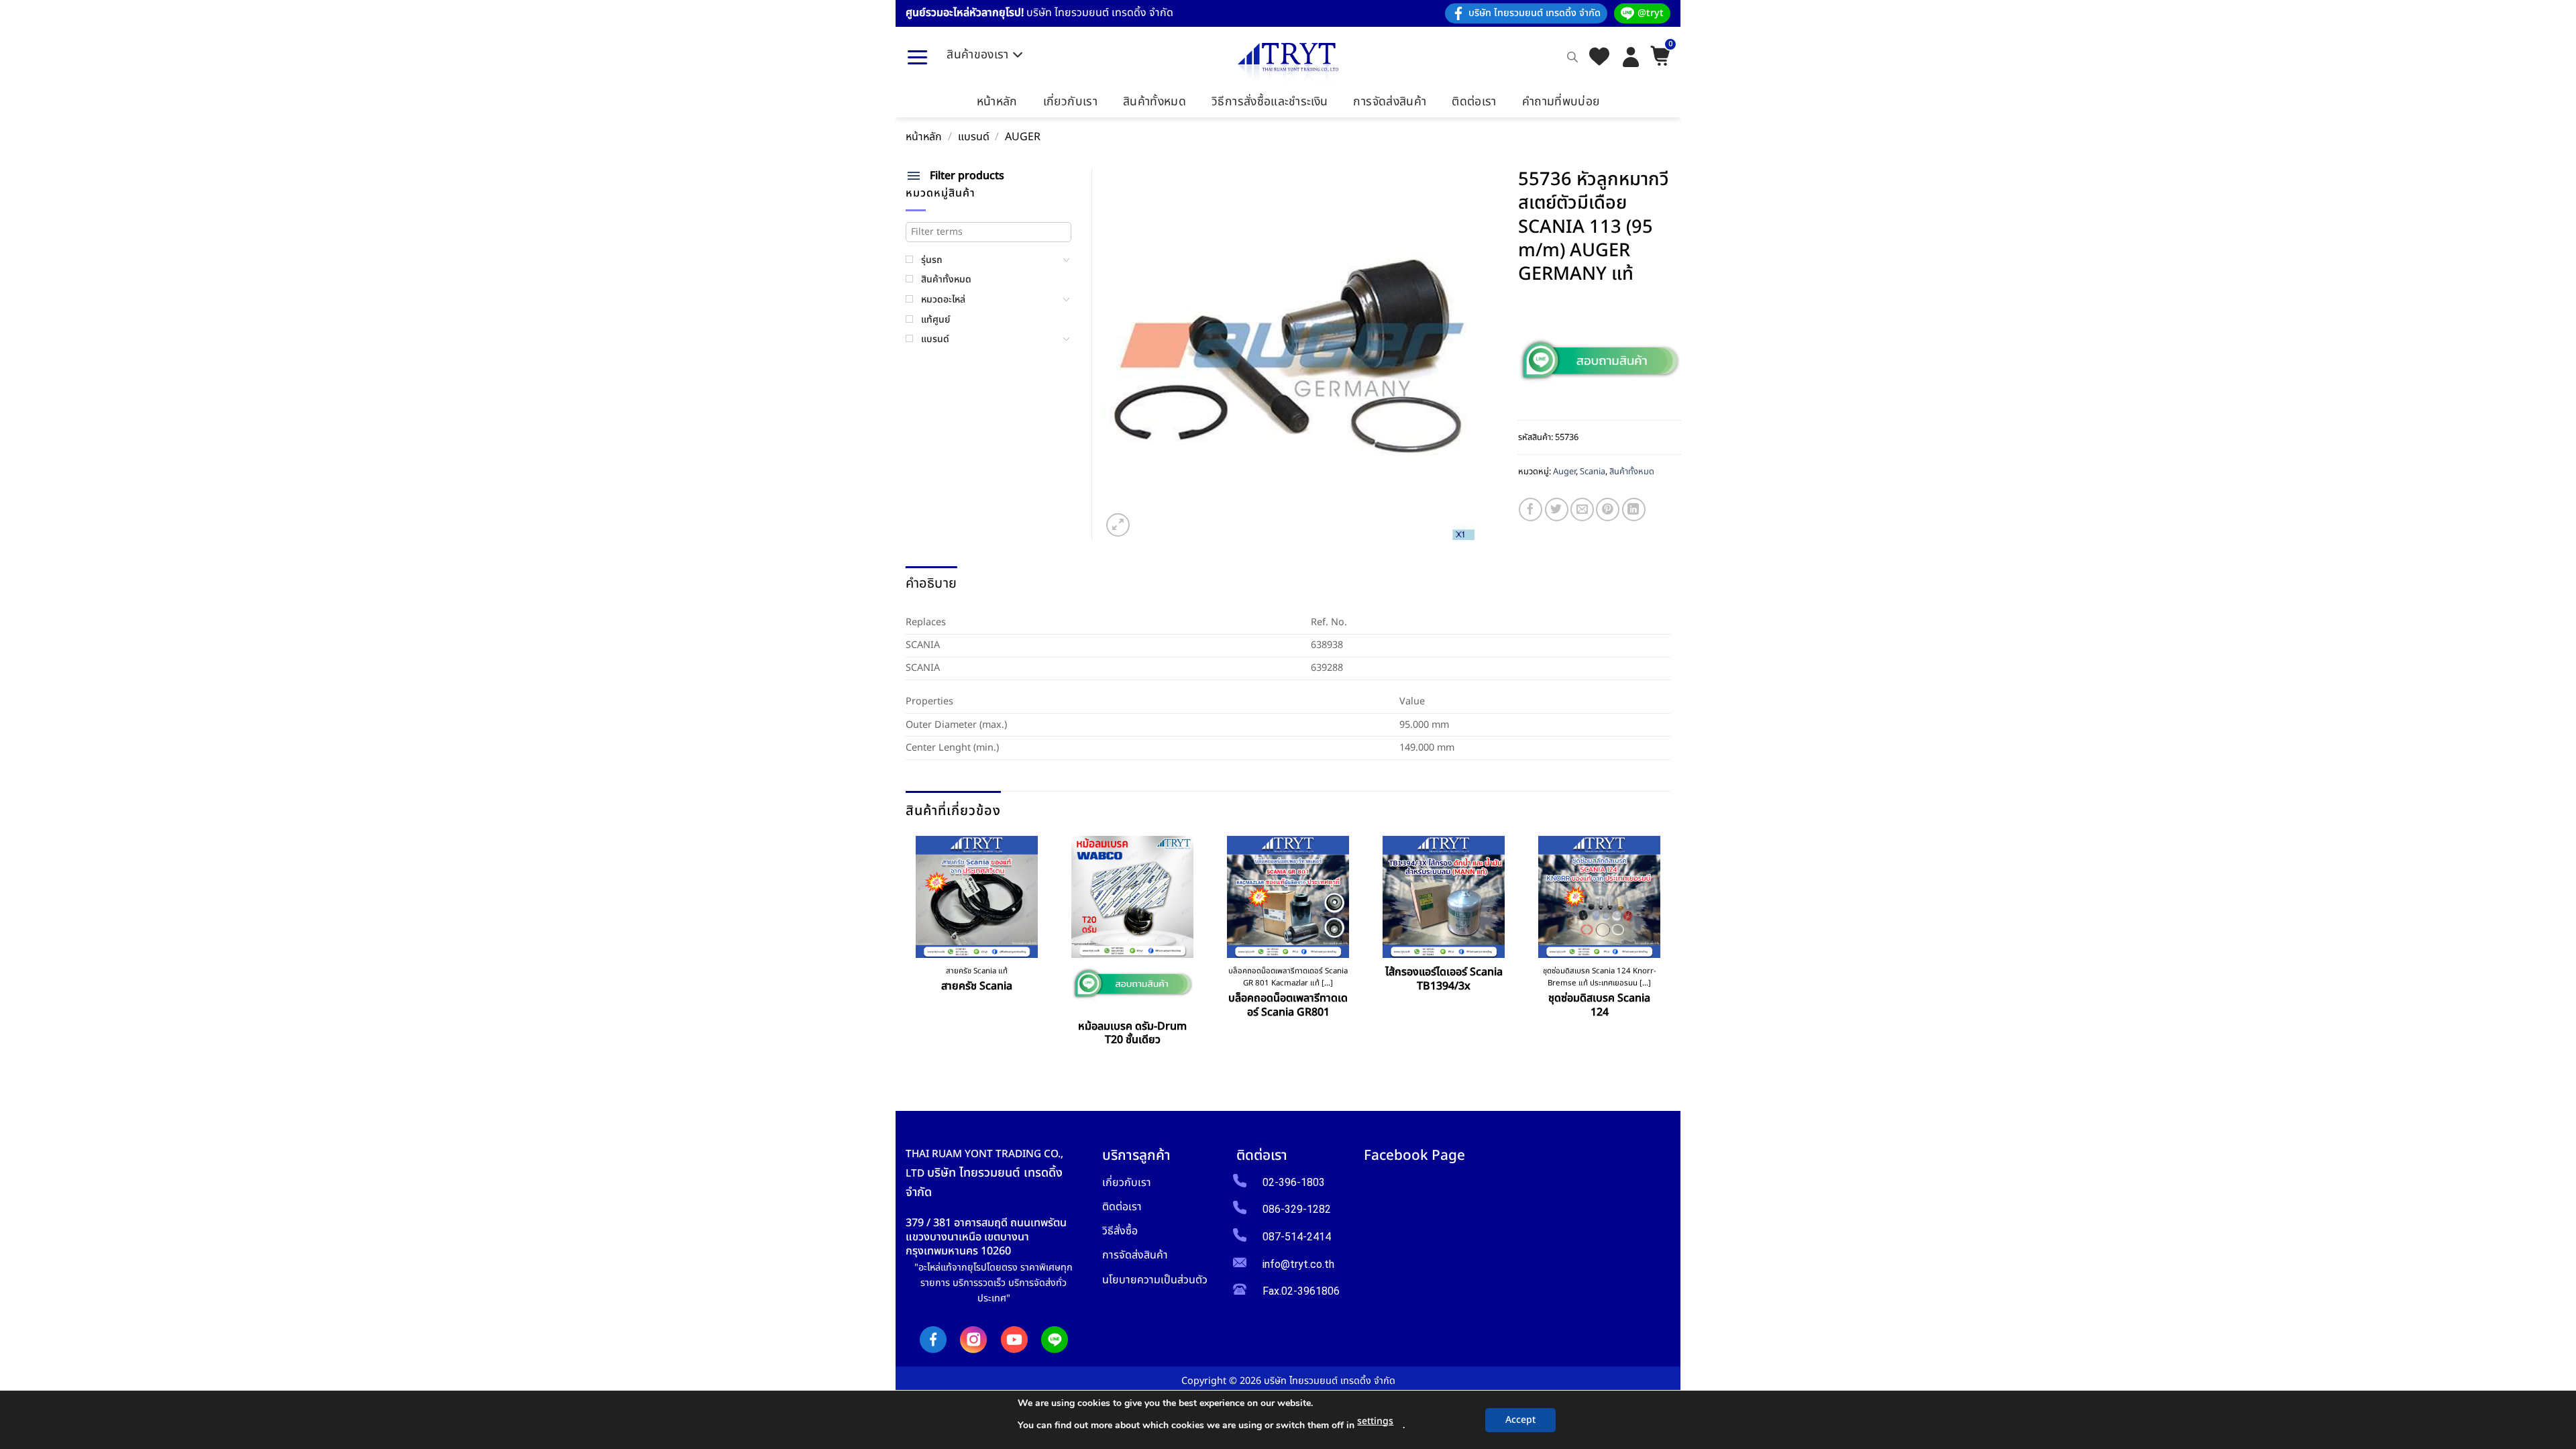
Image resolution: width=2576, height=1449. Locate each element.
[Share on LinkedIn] (1634, 509)
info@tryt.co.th (1298, 1264)
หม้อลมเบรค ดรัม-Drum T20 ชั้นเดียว (1132, 1034)
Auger (1023, 137)
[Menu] (917, 57)
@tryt (1651, 13)
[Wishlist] (1599, 57)
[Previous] (911, 953)
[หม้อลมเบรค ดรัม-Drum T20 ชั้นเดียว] (1132, 897)
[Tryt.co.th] (1288, 64)
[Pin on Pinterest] (1608, 509)
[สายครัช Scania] (977, 897)
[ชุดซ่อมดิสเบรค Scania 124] (1599, 897)
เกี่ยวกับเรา (1070, 102)
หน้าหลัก (997, 102)
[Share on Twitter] (1557, 509)
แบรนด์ (974, 137)
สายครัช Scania (977, 986)
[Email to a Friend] (1582, 509)
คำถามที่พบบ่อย (1561, 102)
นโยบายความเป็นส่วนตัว (1155, 1280)
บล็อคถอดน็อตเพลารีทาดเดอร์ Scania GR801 (1288, 1006)
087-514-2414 (1297, 1237)
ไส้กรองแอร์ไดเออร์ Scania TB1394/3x (1444, 979)
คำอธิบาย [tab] (931, 584)
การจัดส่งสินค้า (1390, 102)
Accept (1520, 1420)
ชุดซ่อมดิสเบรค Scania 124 (1599, 1006)
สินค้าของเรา (978, 55)
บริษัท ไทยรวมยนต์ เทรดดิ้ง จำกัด (1535, 13)
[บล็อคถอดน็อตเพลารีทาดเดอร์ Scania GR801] (1288, 897)
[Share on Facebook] (1531, 509)
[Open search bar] (1572, 57)
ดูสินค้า (977, 1017)
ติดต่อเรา (1474, 102)
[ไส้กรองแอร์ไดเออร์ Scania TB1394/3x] (1444, 897)
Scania (1593, 472)
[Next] (1666, 953)
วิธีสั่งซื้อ (1120, 1231)
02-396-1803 (1294, 1182)
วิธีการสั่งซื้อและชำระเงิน (1270, 102)
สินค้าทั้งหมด (1155, 102)
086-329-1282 (1297, 1209)
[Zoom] (1118, 525)
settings (1375, 1421)
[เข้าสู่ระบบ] (1631, 57)
